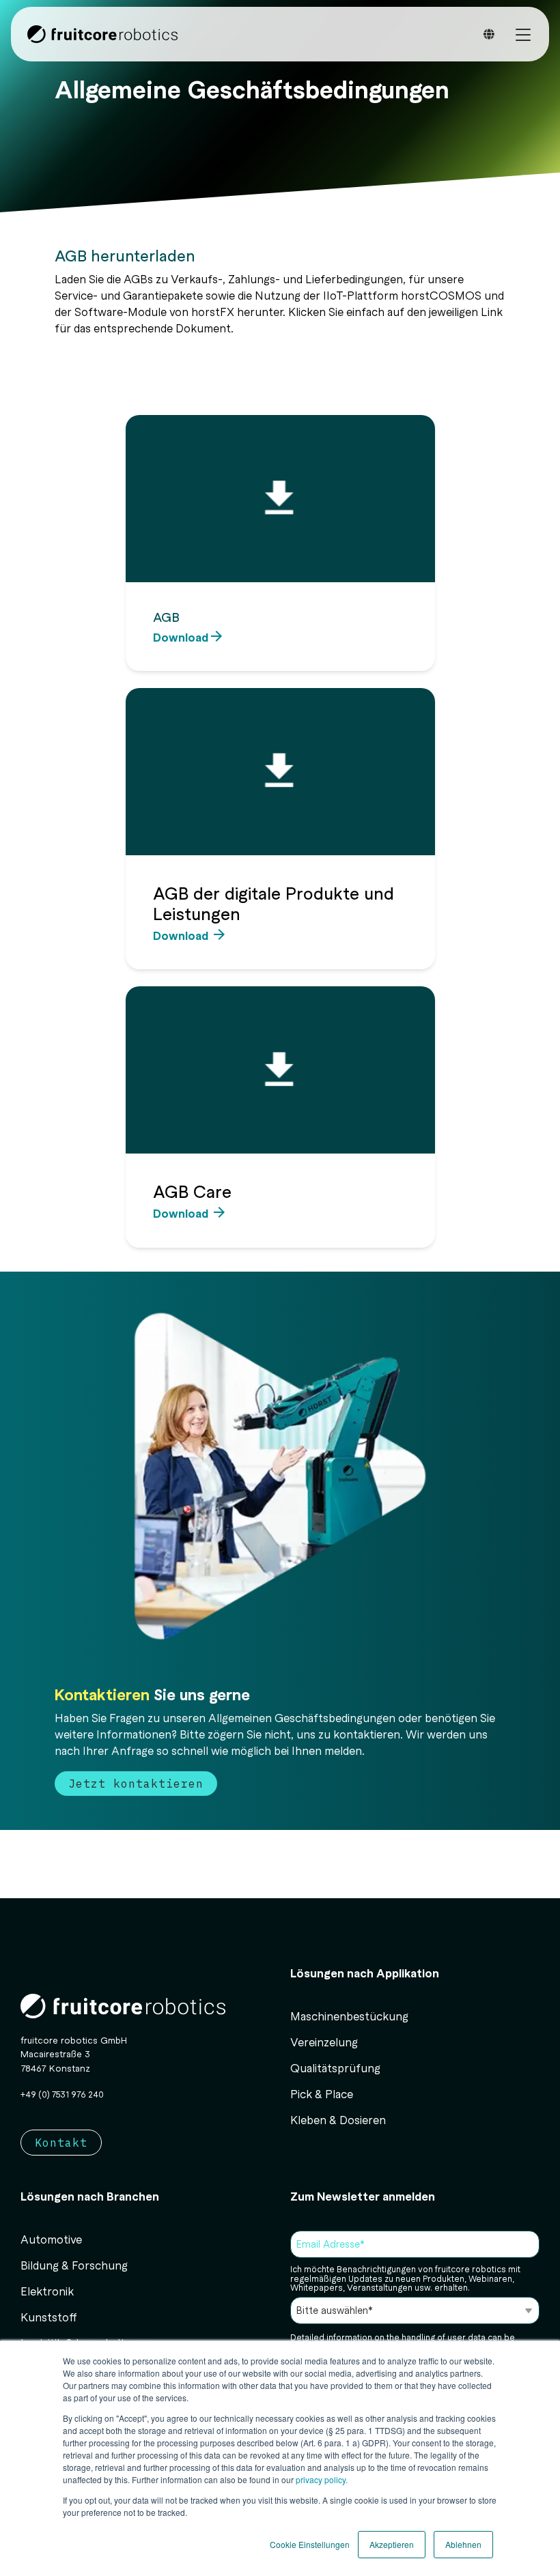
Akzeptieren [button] (392, 2544)
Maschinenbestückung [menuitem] (349, 2016)
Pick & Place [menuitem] (322, 2093)
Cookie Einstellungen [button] (310, 2544)
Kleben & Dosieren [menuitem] (338, 2119)
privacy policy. (321, 2479)
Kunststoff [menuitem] (49, 2317)
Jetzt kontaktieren (136, 1784)
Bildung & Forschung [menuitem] (74, 2265)
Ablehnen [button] (463, 2544)
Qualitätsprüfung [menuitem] (335, 2067)
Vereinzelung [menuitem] (324, 2042)
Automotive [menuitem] (51, 2239)
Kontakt (61, 2143)
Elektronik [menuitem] (47, 2291)
